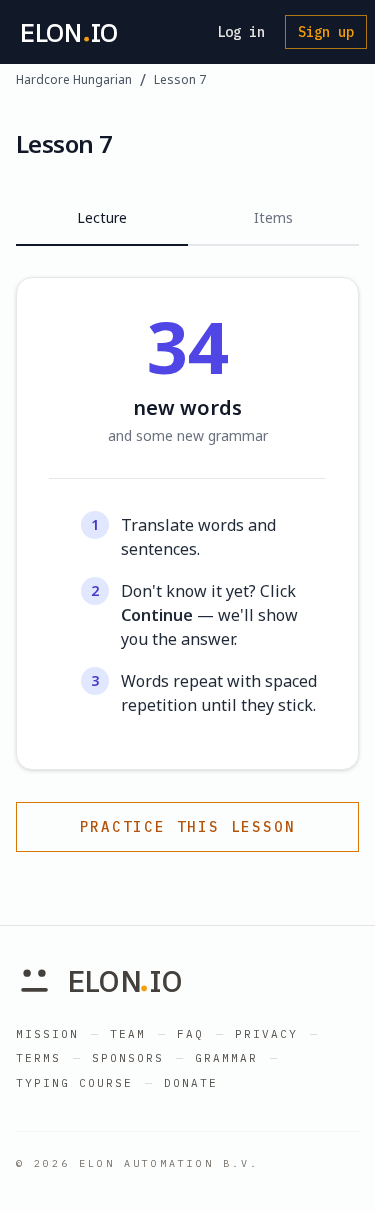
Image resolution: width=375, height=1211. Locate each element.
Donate (191, 1083)
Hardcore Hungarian (74, 80)
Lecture (102, 217)
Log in (241, 32)
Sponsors (128, 1058)
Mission (47, 1034)
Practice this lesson (188, 827)
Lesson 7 (180, 80)
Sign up (326, 32)
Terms (38, 1058)
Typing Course (74, 1083)
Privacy (266, 1034)
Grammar (226, 1058)
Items (273, 217)
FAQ (190, 1034)
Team (128, 1034)
